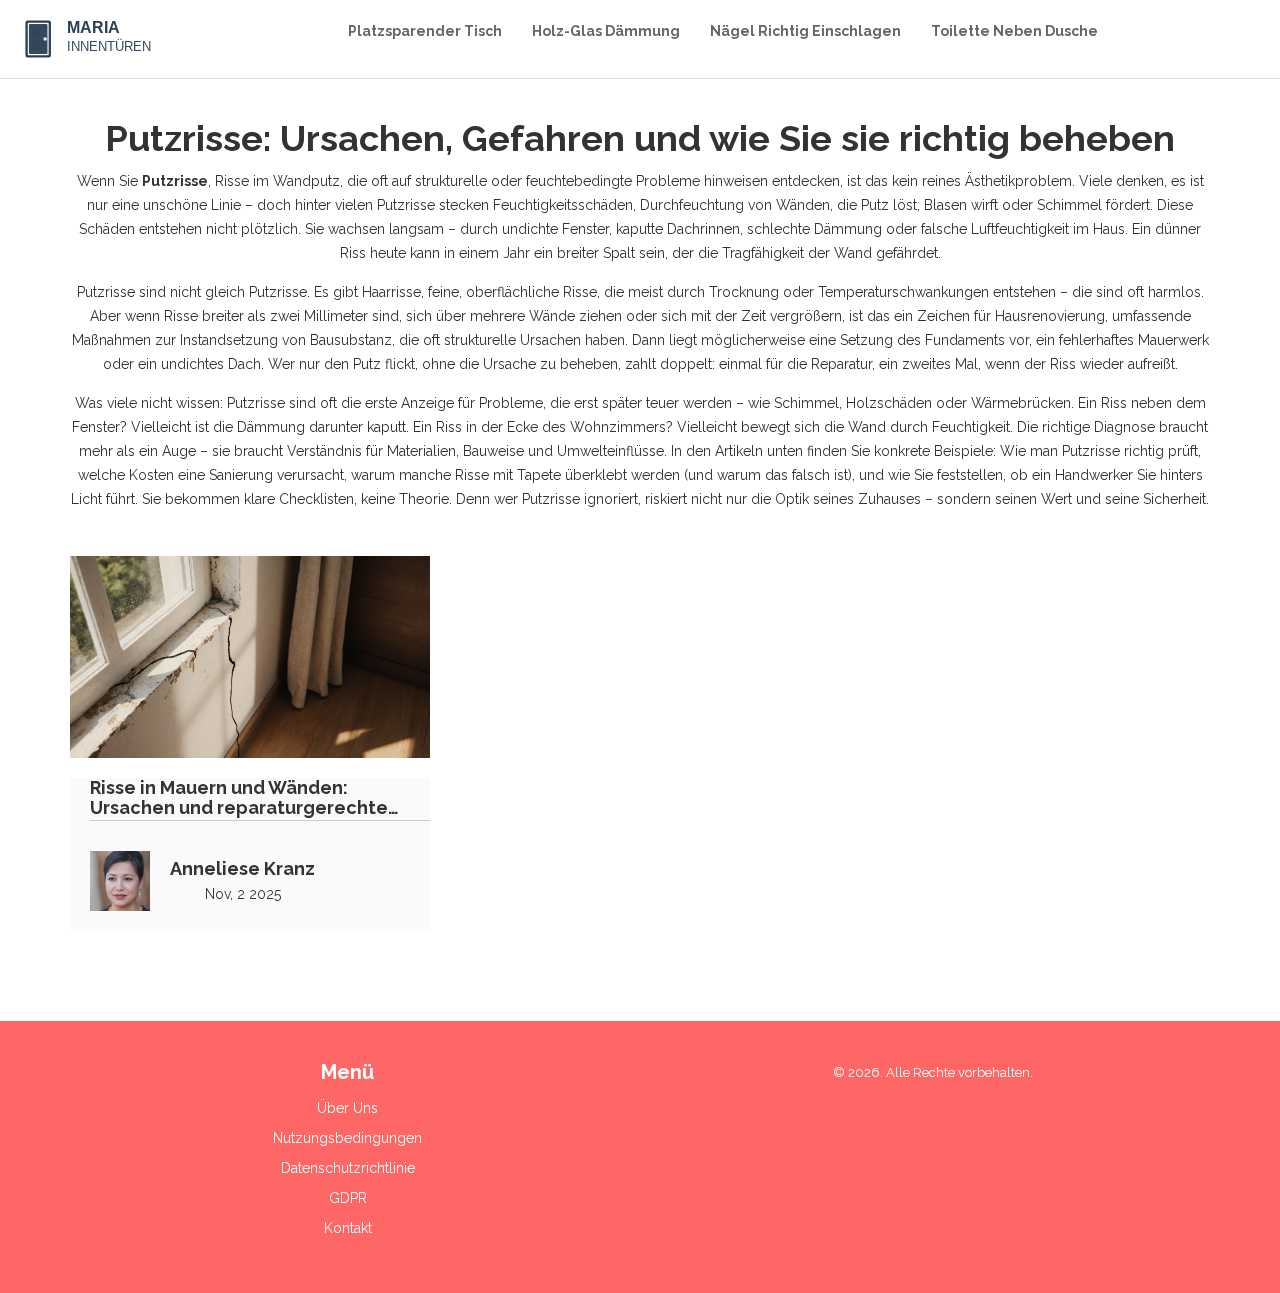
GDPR (348, 1198)
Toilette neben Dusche (1014, 31)
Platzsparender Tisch (425, 31)
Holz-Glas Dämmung (606, 31)
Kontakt (348, 1228)
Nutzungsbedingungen (347, 1138)
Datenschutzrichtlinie (348, 1168)
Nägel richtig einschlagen (805, 31)
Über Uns (347, 1108)
